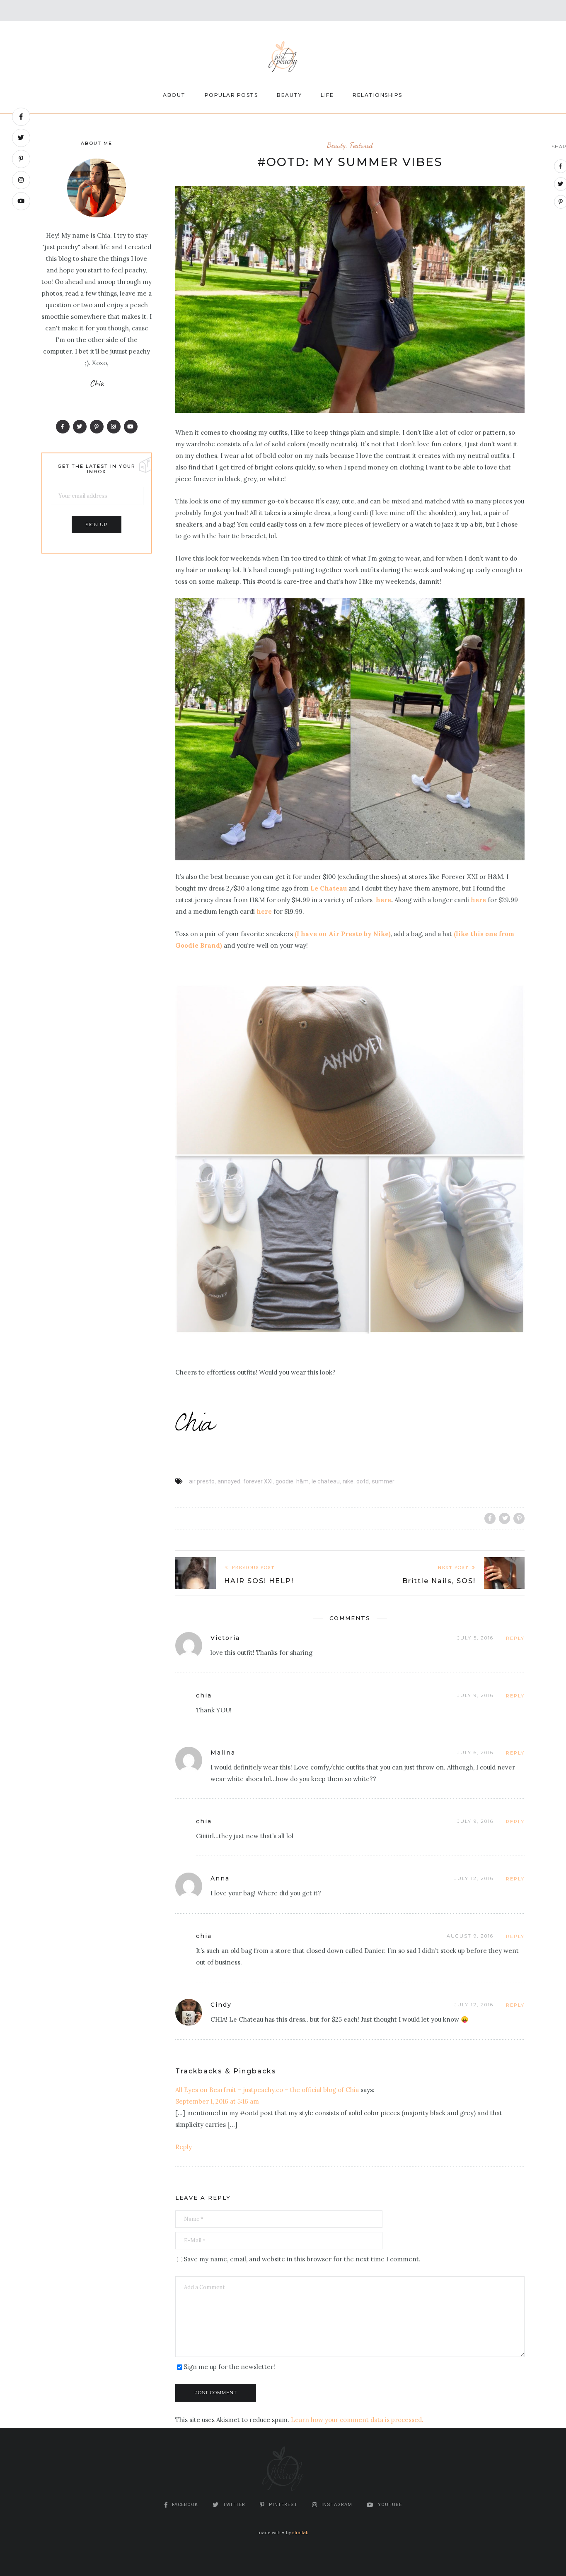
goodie (284, 1481)
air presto (202, 1481)
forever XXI (258, 1481)
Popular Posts (231, 95)
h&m (302, 1481)
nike (348, 1481)
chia (204, 1695)
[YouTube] (21, 201)
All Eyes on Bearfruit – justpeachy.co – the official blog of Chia (267, 2090)
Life (327, 95)
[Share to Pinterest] (519, 1518)
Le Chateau (329, 888)
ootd (363, 1481)
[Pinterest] (21, 159)
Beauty (289, 95)
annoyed (229, 1481)
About (174, 95)
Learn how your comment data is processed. (357, 2420)
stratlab (300, 2533)
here (383, 900)
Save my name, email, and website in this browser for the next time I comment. (302, 2259)
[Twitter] (21, 138)
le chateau (326, 1481)
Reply (515, 1638)
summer (383, 1481)
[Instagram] (21, 180)
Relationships (377, 95)
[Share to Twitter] (504, 1518)
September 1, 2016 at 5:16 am (217, 2101)
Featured (361, 145)
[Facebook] (21, 117)
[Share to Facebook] (490, 1518)
